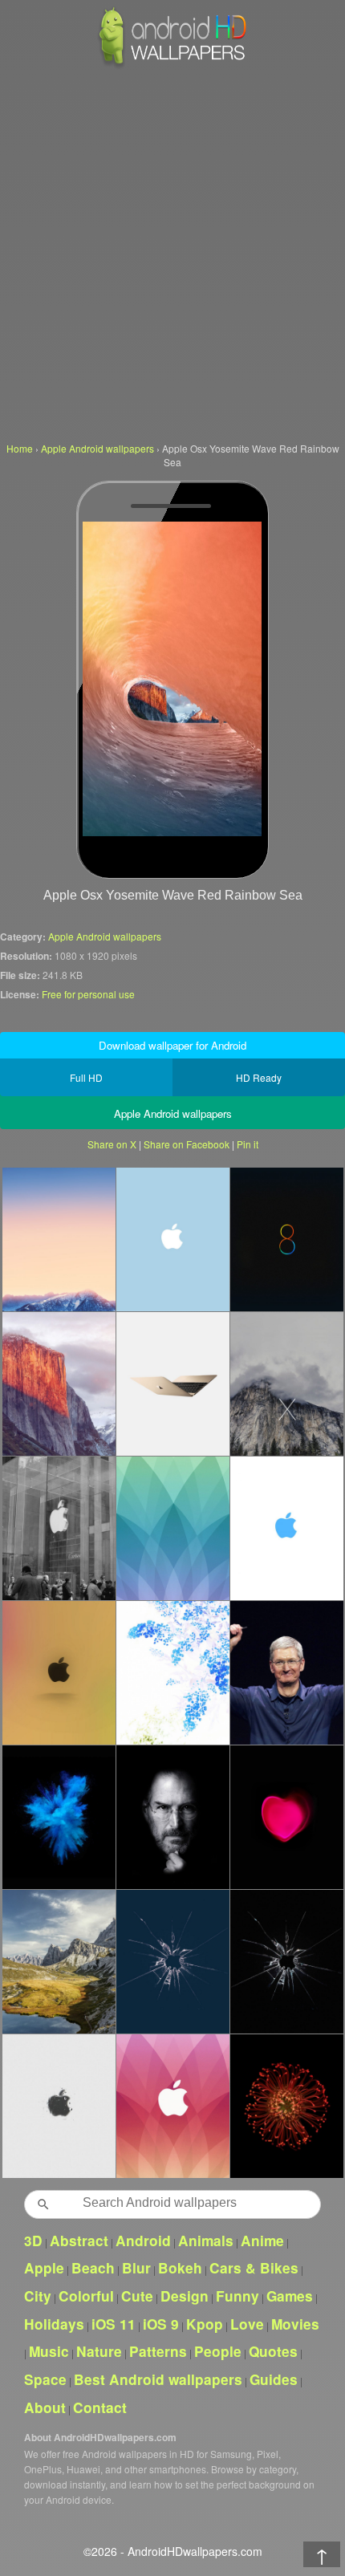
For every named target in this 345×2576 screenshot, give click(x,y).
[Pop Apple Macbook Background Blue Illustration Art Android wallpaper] (59, 1817)
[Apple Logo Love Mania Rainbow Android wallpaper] (59, 1672)
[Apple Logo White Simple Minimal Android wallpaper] (59, 2106)
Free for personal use (88, 994)
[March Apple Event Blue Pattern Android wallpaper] (172, 1528)
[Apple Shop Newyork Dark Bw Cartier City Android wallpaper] (59, 1528)
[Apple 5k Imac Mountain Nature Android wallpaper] (59, 1961)
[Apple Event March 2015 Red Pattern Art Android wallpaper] (172, 2106)
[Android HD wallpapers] (172, 65)
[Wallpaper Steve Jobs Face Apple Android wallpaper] (172, 1817)
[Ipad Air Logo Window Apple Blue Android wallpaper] (172, 1961)
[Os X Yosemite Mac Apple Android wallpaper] (286, 1383)
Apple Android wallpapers (105, 936)
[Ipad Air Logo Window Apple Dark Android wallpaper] (286, 1961)
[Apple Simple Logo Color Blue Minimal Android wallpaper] (286, 1528)
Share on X (112, 1144)
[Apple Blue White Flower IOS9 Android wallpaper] (172, 1672)
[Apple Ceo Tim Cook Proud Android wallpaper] (286, 1672)
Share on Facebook (187, 1144)
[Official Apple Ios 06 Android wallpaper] (286, 2106)
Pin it (248, 1144)
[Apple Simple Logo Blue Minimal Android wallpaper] (172, 1239)
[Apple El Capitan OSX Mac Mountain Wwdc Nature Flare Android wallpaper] (59, 1383)
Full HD (86, 1077)
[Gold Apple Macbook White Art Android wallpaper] (172, 1383)
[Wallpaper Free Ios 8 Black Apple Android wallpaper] (286, 1239)
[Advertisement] (172, 253)
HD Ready (259, 1077)
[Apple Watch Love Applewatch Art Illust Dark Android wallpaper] (286, 1817)
